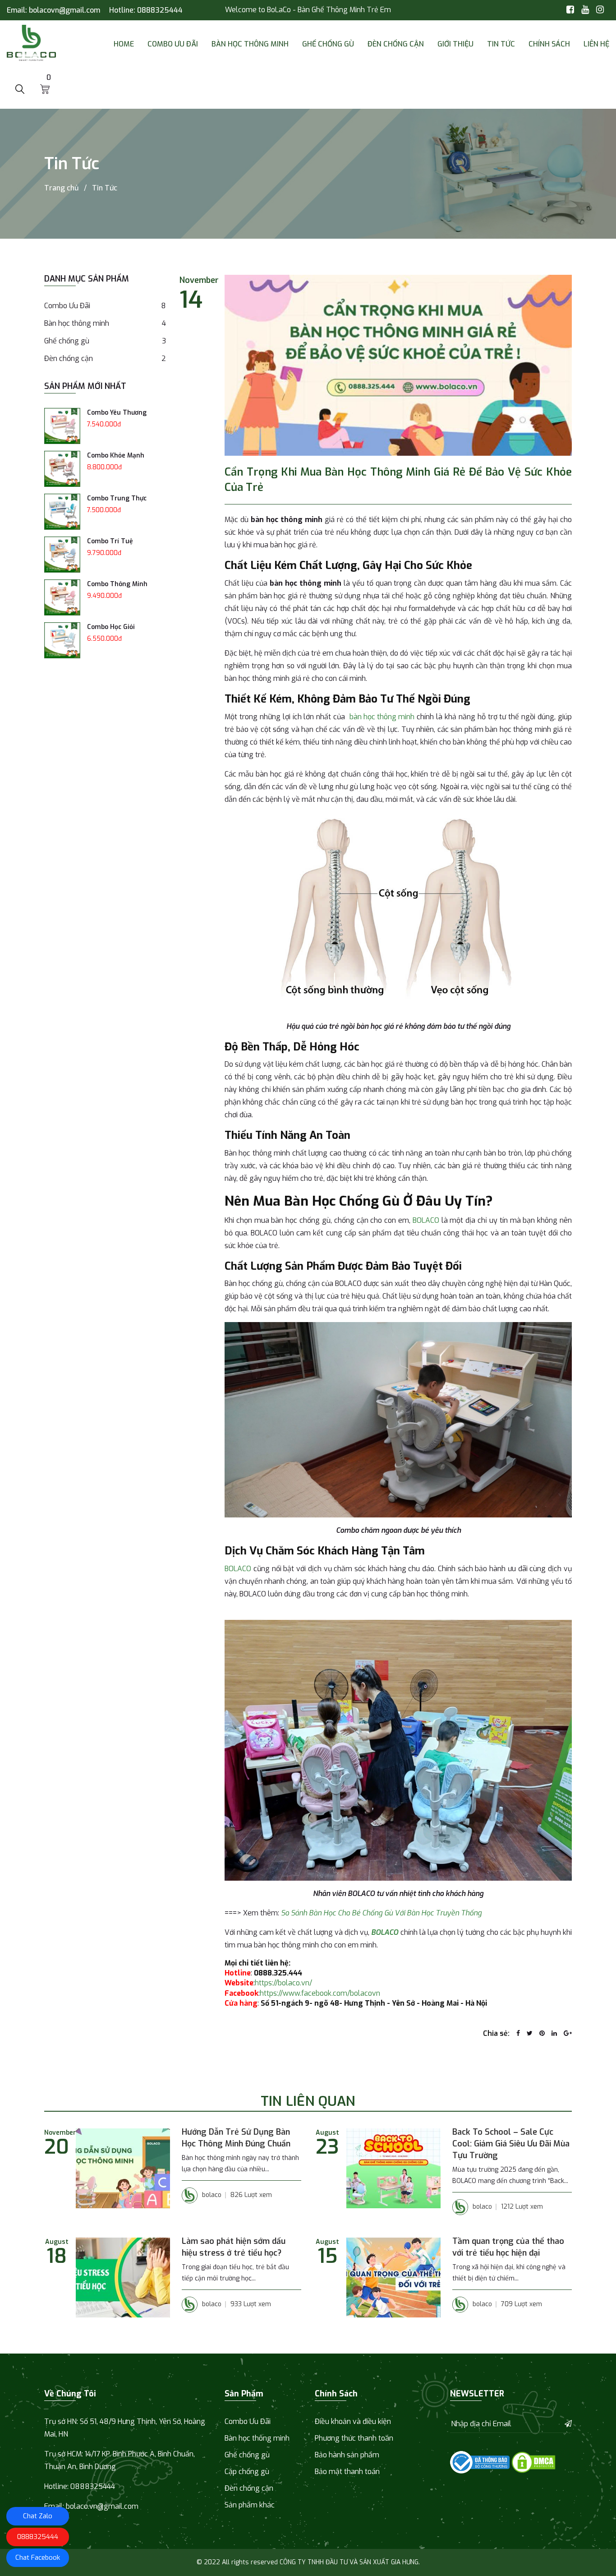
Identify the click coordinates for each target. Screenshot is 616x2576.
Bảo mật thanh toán (347, 2472)
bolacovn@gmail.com (64, 10)
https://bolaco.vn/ (283, 1983)
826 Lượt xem (251, 2195)
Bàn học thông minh (250, 44)
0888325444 (160, 10)
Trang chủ (61, 188)
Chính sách (549, 44)
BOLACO (426, 1220)
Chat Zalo (38, 2516)
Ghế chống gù (328, 44)
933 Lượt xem (251, 2304)
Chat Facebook (38, 2558)
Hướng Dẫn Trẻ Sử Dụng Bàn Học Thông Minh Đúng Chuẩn (236, 2138)
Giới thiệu (455, 44)
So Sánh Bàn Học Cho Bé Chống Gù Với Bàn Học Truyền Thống (381, 1913)
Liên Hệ (596, 44)
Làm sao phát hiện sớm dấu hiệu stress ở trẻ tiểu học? (234, 2247)
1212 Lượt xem (522, 2207)
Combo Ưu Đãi (173, 44)
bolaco (212, 2195)
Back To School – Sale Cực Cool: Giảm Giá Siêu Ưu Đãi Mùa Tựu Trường (511, 2144)
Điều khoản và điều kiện (353, 2421)
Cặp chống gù (247, 2472)
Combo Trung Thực (117, 498)
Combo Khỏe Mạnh (116, 456)
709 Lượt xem (522, 2304)
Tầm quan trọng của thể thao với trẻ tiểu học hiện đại (508, 2247)
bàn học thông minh (382, 717)
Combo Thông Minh (117, 584)
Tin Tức (501, 44)
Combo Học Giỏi (111, 627)
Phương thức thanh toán (354, 2438)
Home (124, 44)
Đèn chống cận (396, 44)
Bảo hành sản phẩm (347, 2455)
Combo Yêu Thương (117, 413)
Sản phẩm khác (250, 2505)
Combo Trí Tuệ (110, 541)
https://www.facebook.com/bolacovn (320, 1993)
